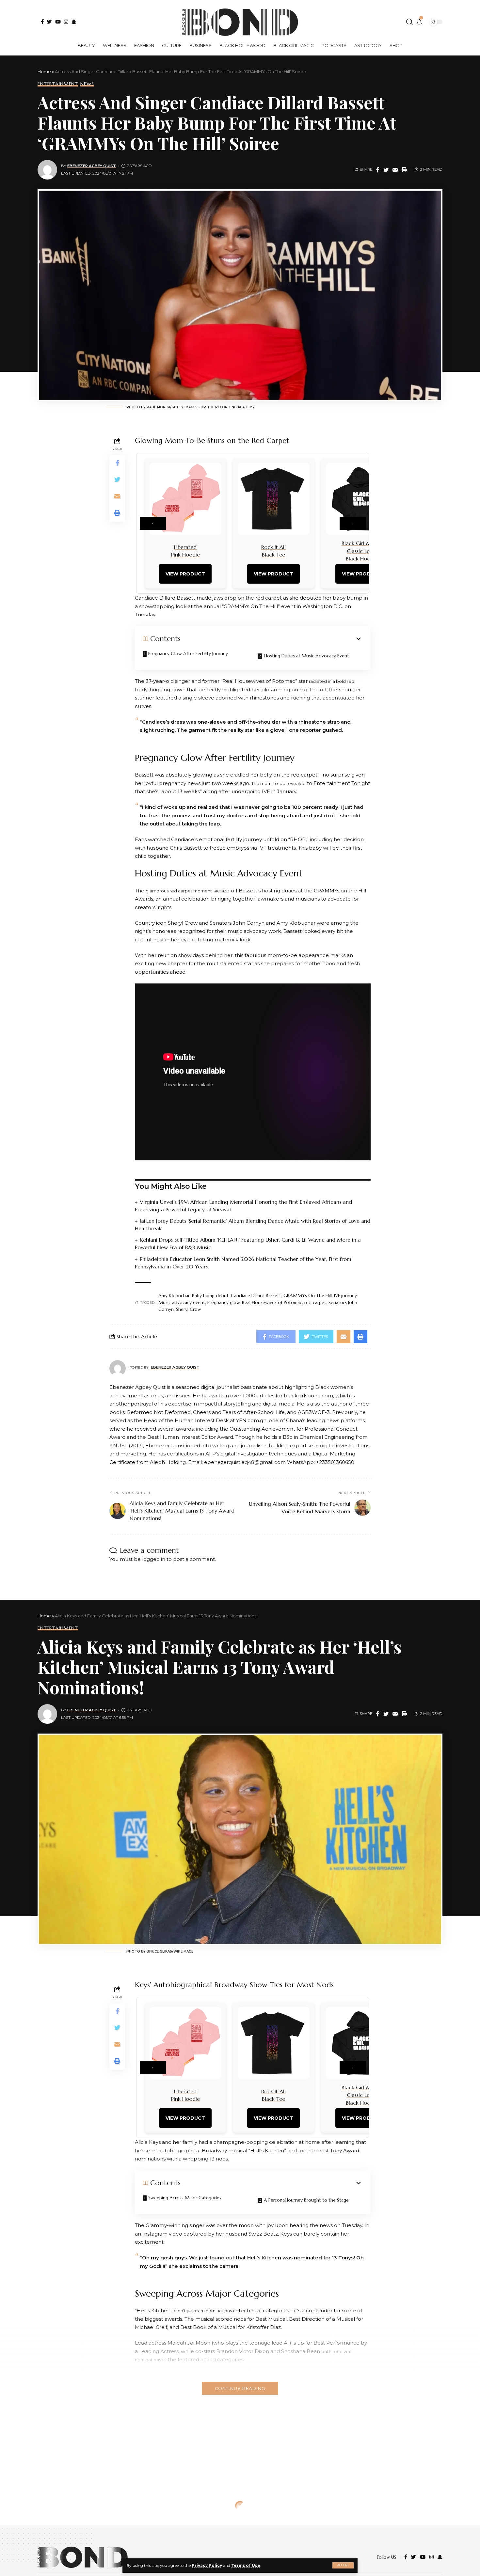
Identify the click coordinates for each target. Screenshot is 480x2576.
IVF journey (345, 1296)
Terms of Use (246, 2565)
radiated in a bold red (332, 681)
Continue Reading (240, 2388)
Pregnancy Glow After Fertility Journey (188, 653)
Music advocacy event (182, 1302)
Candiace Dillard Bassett (256, 1296)
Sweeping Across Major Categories (185, 2198)
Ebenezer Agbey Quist (92, 166)
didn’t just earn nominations (203, 2311)
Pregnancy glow (224, 1302)
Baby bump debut (210, 1296)
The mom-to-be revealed (279, 783)
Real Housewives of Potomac (272, 1302)
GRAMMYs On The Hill (308, 1296)
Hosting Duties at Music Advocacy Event (306, 656)
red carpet (315, 1302)
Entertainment (58, 84)
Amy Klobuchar (174, 1296)
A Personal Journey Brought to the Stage (306, 2200)
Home (44, 71)
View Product (185, 574)
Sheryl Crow (189, 1309)
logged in (154, 1559)
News (87, 84)
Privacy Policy (207, 2565)
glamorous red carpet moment (179, 891)
